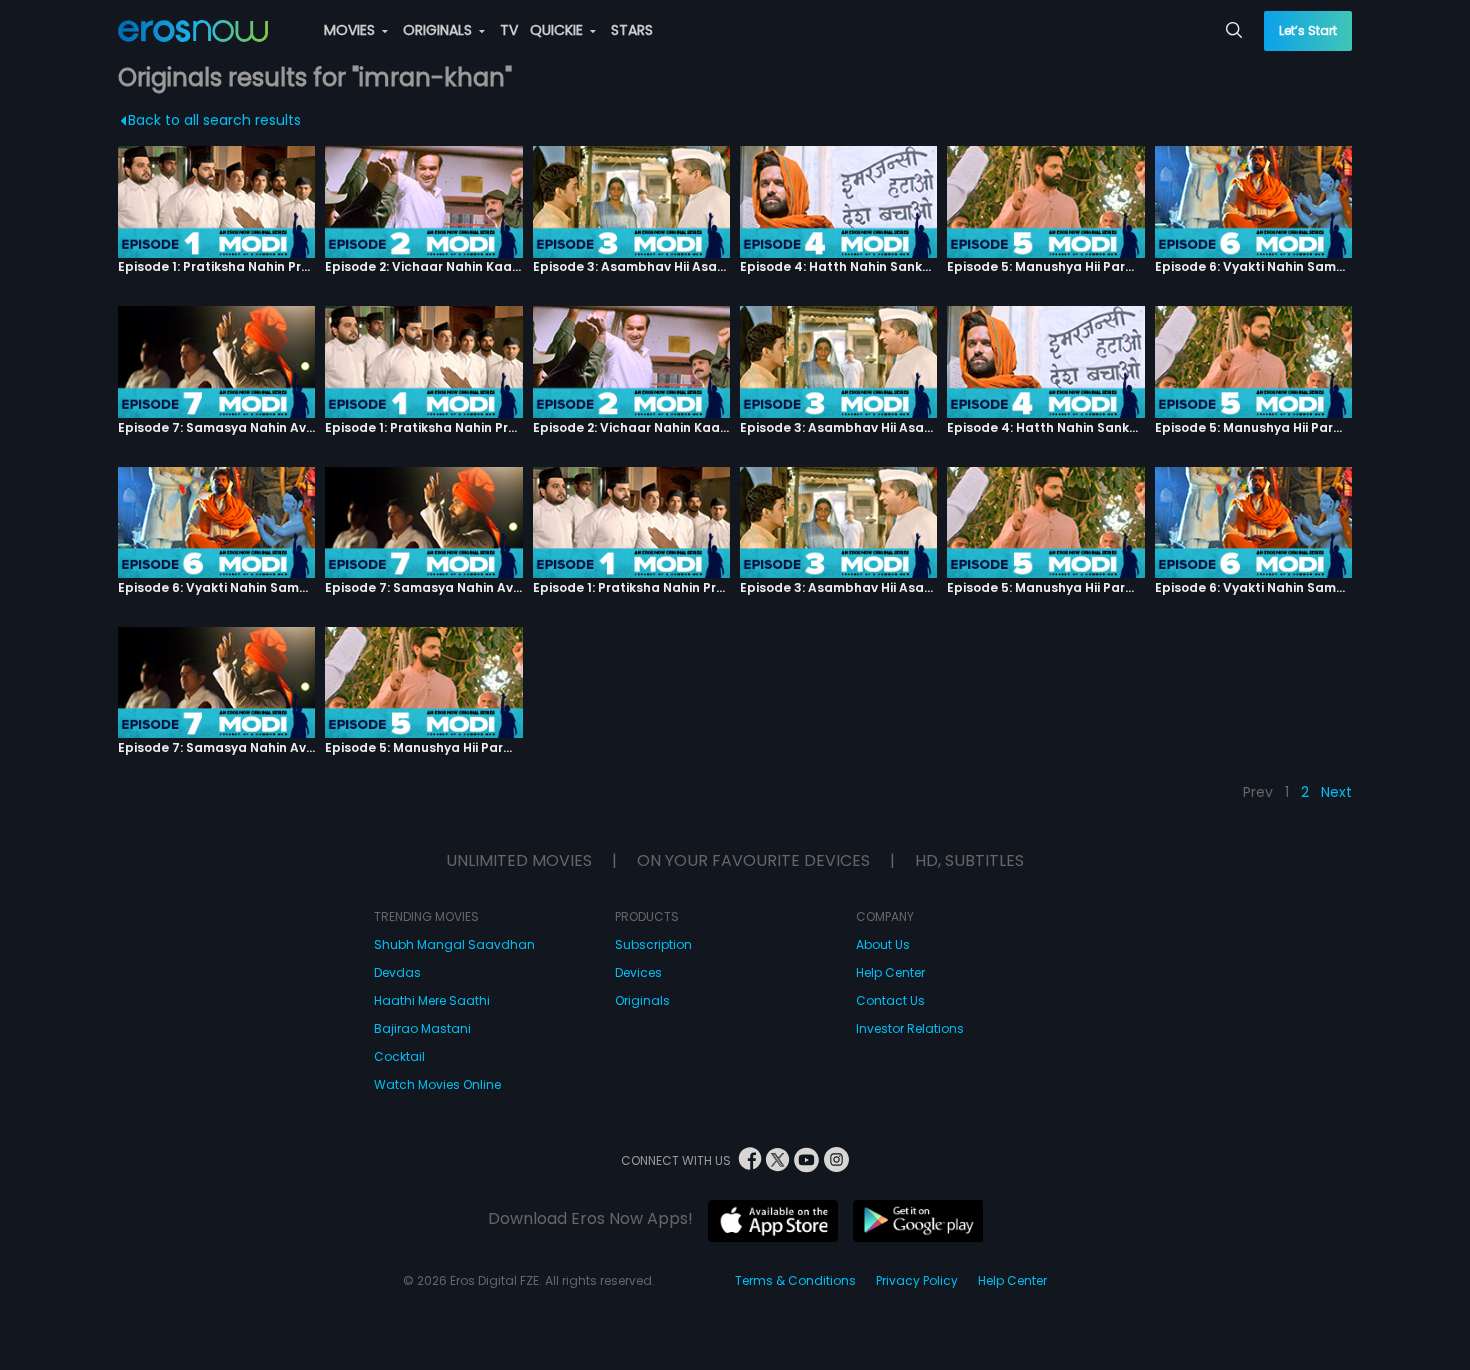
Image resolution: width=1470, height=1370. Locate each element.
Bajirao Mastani (422, 1028)
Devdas (397, 972)
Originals (642, 1000)
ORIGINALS (439, 30)
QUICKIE (558, 30)
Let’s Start (1308, 30)
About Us (883, 944)
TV (509, 30)
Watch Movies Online (437, 1084)
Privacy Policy (917, 1280)
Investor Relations (910, 1028)
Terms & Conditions (795, 1280)
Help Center (890, 972)
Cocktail (399, 1056)
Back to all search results (214, 120)
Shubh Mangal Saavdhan (454, 944)
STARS (632, 30)
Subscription (653, 944)
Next (1336, 792)
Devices (638, 972)
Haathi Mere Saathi (432, 1000)
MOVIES (351, 30)
